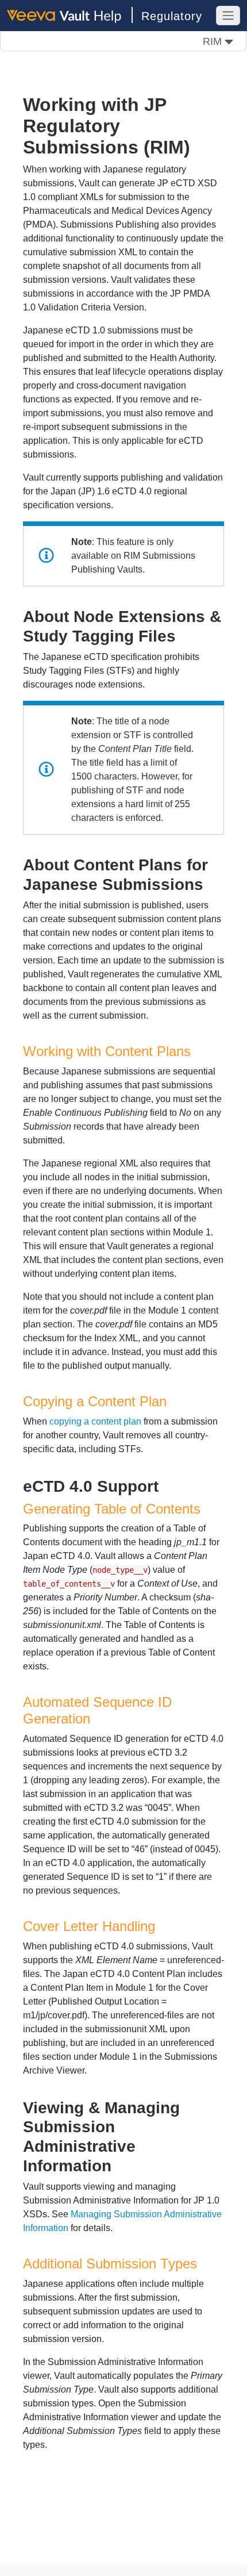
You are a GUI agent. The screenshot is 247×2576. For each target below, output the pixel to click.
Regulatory (172, 16)
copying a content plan (95, 1421)
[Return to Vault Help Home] (70, 15)
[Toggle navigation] (228, 16)
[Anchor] (184, 635)
